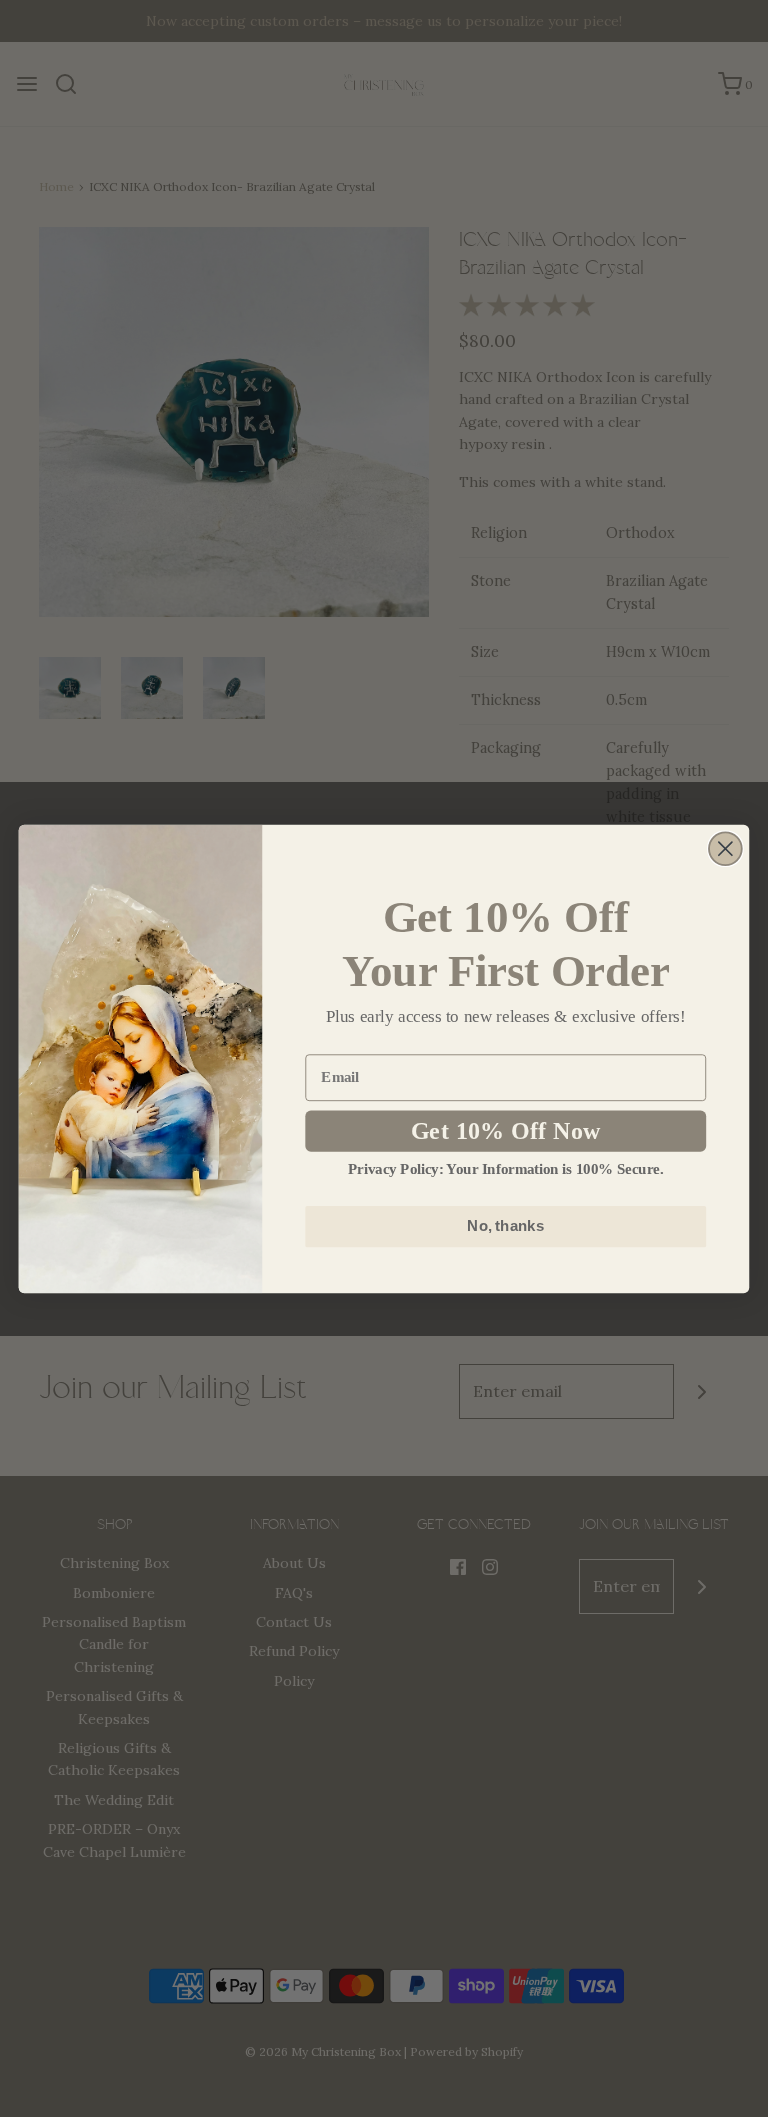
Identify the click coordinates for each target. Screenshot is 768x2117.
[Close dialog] (725, 848)
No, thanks (505, 1226)
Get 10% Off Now (506, 1130)
